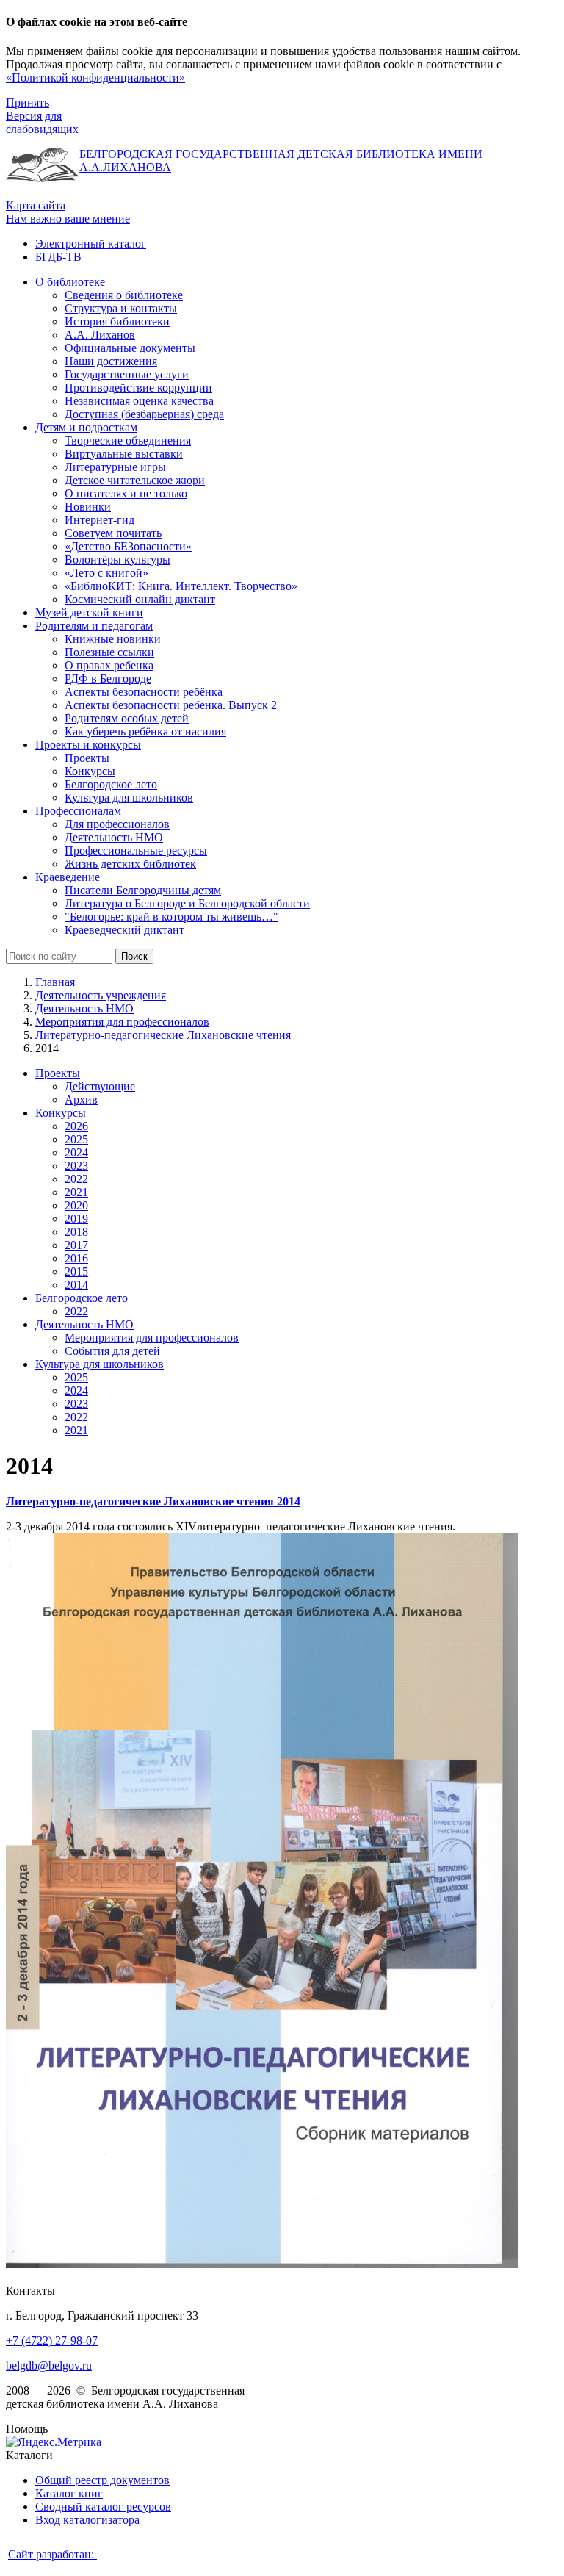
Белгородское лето (82, 1298)
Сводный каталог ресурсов (103, 2507)
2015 (76, 1271)
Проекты (58, 1073)
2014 (76, 1285)
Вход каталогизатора (87, 2520)
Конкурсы (61, 1113)
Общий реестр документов (102, 2480)
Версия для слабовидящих (42, 122)
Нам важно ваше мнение (68, 219)
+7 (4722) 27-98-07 (52, 2341)
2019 (76, 1219)
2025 (76, 1139)
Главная (55, 982)
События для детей (112, 1351)
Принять (28, 102)
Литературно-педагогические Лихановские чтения (163, 1035)
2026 (76, 1126)
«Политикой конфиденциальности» (95, 78)
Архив (81, 1100)
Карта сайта (36, 205)
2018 (76, 1232)
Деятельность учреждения (101, 995)
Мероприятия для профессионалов (122, 1022)
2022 (76, 1179)
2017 (76, 1245)
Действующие (100, 1086)
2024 (76, 1152)
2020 (76, 1205)
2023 (76, 1166)
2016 (76, 1258)
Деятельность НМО (84, 1008)
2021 (76, 1192)
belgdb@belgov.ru (49, 2365)
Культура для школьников (100, 1364)
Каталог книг (69, 2493)
